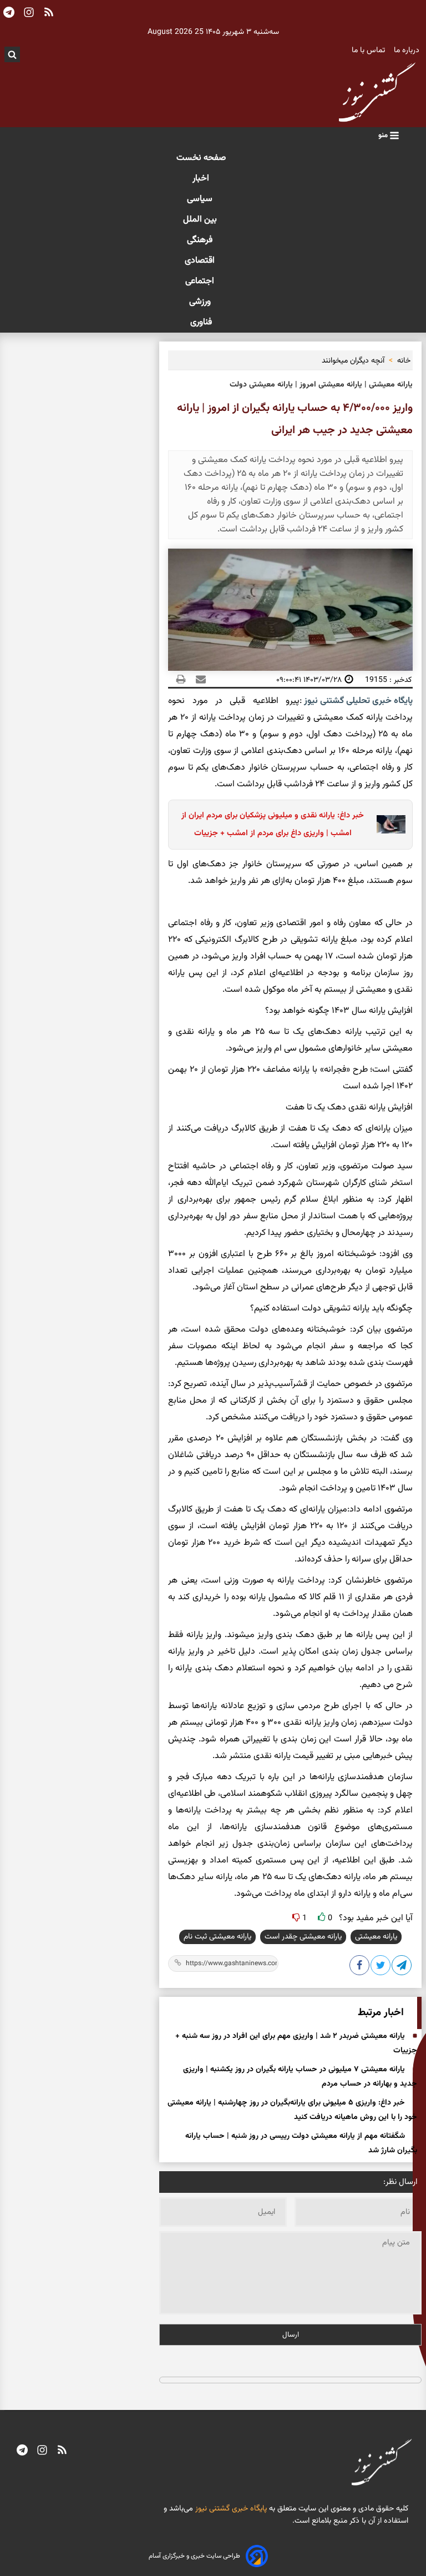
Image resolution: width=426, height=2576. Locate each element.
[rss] (62, 2452)
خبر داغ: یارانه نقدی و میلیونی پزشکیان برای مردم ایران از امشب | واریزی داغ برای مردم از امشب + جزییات (273, 824)
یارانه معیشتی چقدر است (303, 1937)
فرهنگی (201, 240)
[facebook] (360, 1967)
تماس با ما (369, 51)
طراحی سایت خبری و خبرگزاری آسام (194, 2556)
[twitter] (381, 1967)
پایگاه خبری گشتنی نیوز (230, 2509)
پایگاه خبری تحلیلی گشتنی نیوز (357, 701)
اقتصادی (201, 261)
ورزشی (201, 302)
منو (384, 135)
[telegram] (22, 2452)
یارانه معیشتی (376, 1937)
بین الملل (201, 220)
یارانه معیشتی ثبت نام (217, 1937)
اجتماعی (201, 281)
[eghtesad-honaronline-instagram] (42, 2452)
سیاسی (201, 199)
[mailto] (197, 680)
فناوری (201, 322)
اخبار (201, 179)
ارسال (291, 2335)
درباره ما (408, 51)
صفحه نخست (201, 158)
